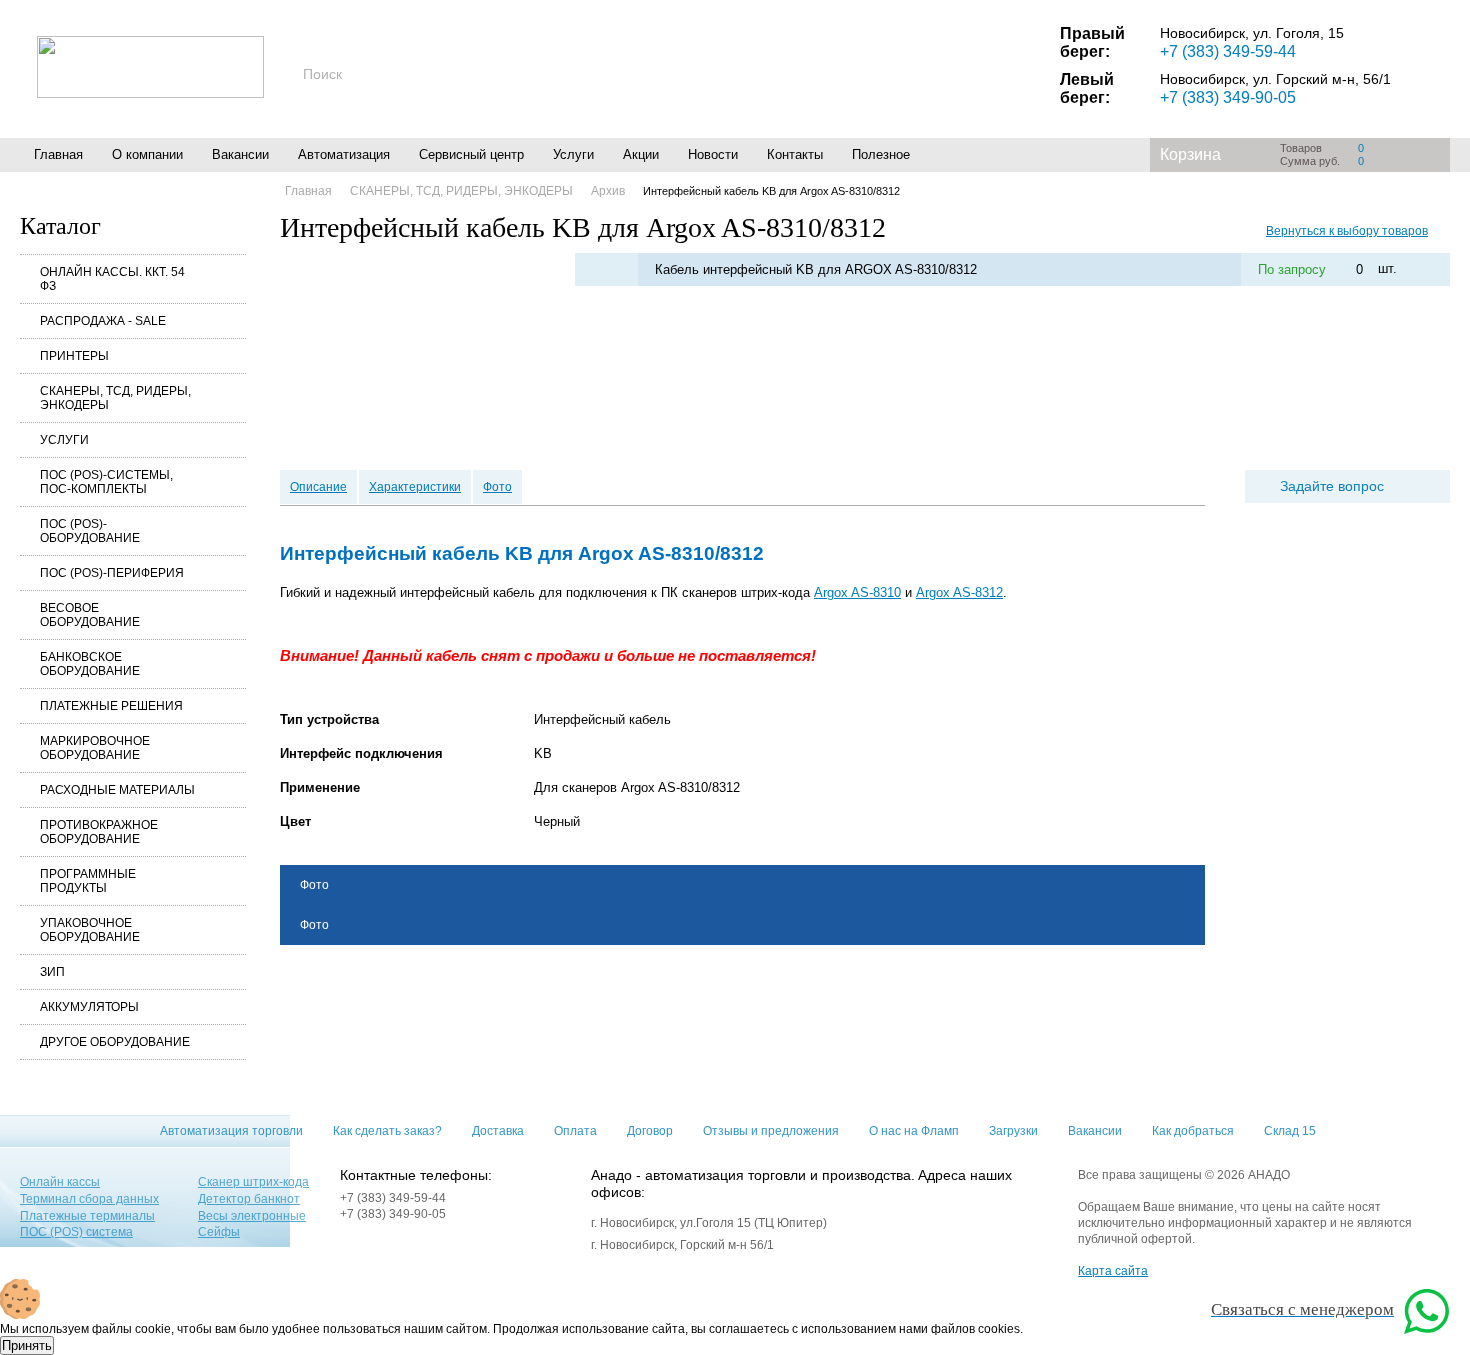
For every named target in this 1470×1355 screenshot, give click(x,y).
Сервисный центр (471, 154)
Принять (27, 1345)
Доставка (498, 1131)
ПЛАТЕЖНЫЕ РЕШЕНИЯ (111, 706)
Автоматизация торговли (231, 1131)
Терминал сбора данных (89, 1199)
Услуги (573, 154)
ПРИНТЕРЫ (74, 356)
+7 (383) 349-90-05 (1228, 97)
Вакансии (240, 154)
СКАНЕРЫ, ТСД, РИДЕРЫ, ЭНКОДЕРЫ (115, 398)
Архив (608, 191)
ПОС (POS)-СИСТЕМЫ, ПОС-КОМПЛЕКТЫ (106, 482)
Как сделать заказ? (387, 1131)
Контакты (795, 154)
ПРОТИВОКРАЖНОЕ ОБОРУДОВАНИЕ (99, 832)
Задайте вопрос (1332, 486)
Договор (650, 1131)
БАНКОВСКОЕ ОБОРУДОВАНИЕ (90, 664)
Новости (713, 154)
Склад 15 (1290, 1131)
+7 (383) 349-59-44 (1228, 51)
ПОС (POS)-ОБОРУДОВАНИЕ (90, 531)
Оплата (575, 1131)
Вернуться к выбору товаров (1347, 231)
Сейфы (219, 1232)
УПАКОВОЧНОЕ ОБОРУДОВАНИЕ (90, 930)
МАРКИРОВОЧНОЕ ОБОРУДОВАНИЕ (95, 748)
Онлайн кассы (60, 1182)
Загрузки (1013, 1131)
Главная (58, 154)
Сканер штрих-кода (253, 1182)
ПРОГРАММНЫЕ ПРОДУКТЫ (88, 881)
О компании (147, 154)
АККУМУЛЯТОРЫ (89, 1007)
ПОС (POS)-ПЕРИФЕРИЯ (112, 573)
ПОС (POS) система (76, 1232)
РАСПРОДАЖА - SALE (103, 321)
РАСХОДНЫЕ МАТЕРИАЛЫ (117, 790)
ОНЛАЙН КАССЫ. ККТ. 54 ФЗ (112, 279)
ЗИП (52, 972)
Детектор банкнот (249, 1199)
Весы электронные (252, 1216)
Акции (641, 154)
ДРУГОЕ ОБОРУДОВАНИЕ (115, 1042)
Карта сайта (1113, 1271)
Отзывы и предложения (771, 1131)
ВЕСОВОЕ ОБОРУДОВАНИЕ (90, 615)
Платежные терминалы (87, 1216)
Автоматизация (344, 154)
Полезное (881, 154)
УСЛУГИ (64, 440)
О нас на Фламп (914, 1131)
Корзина (1190, 154)
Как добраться (1193, 1131)
